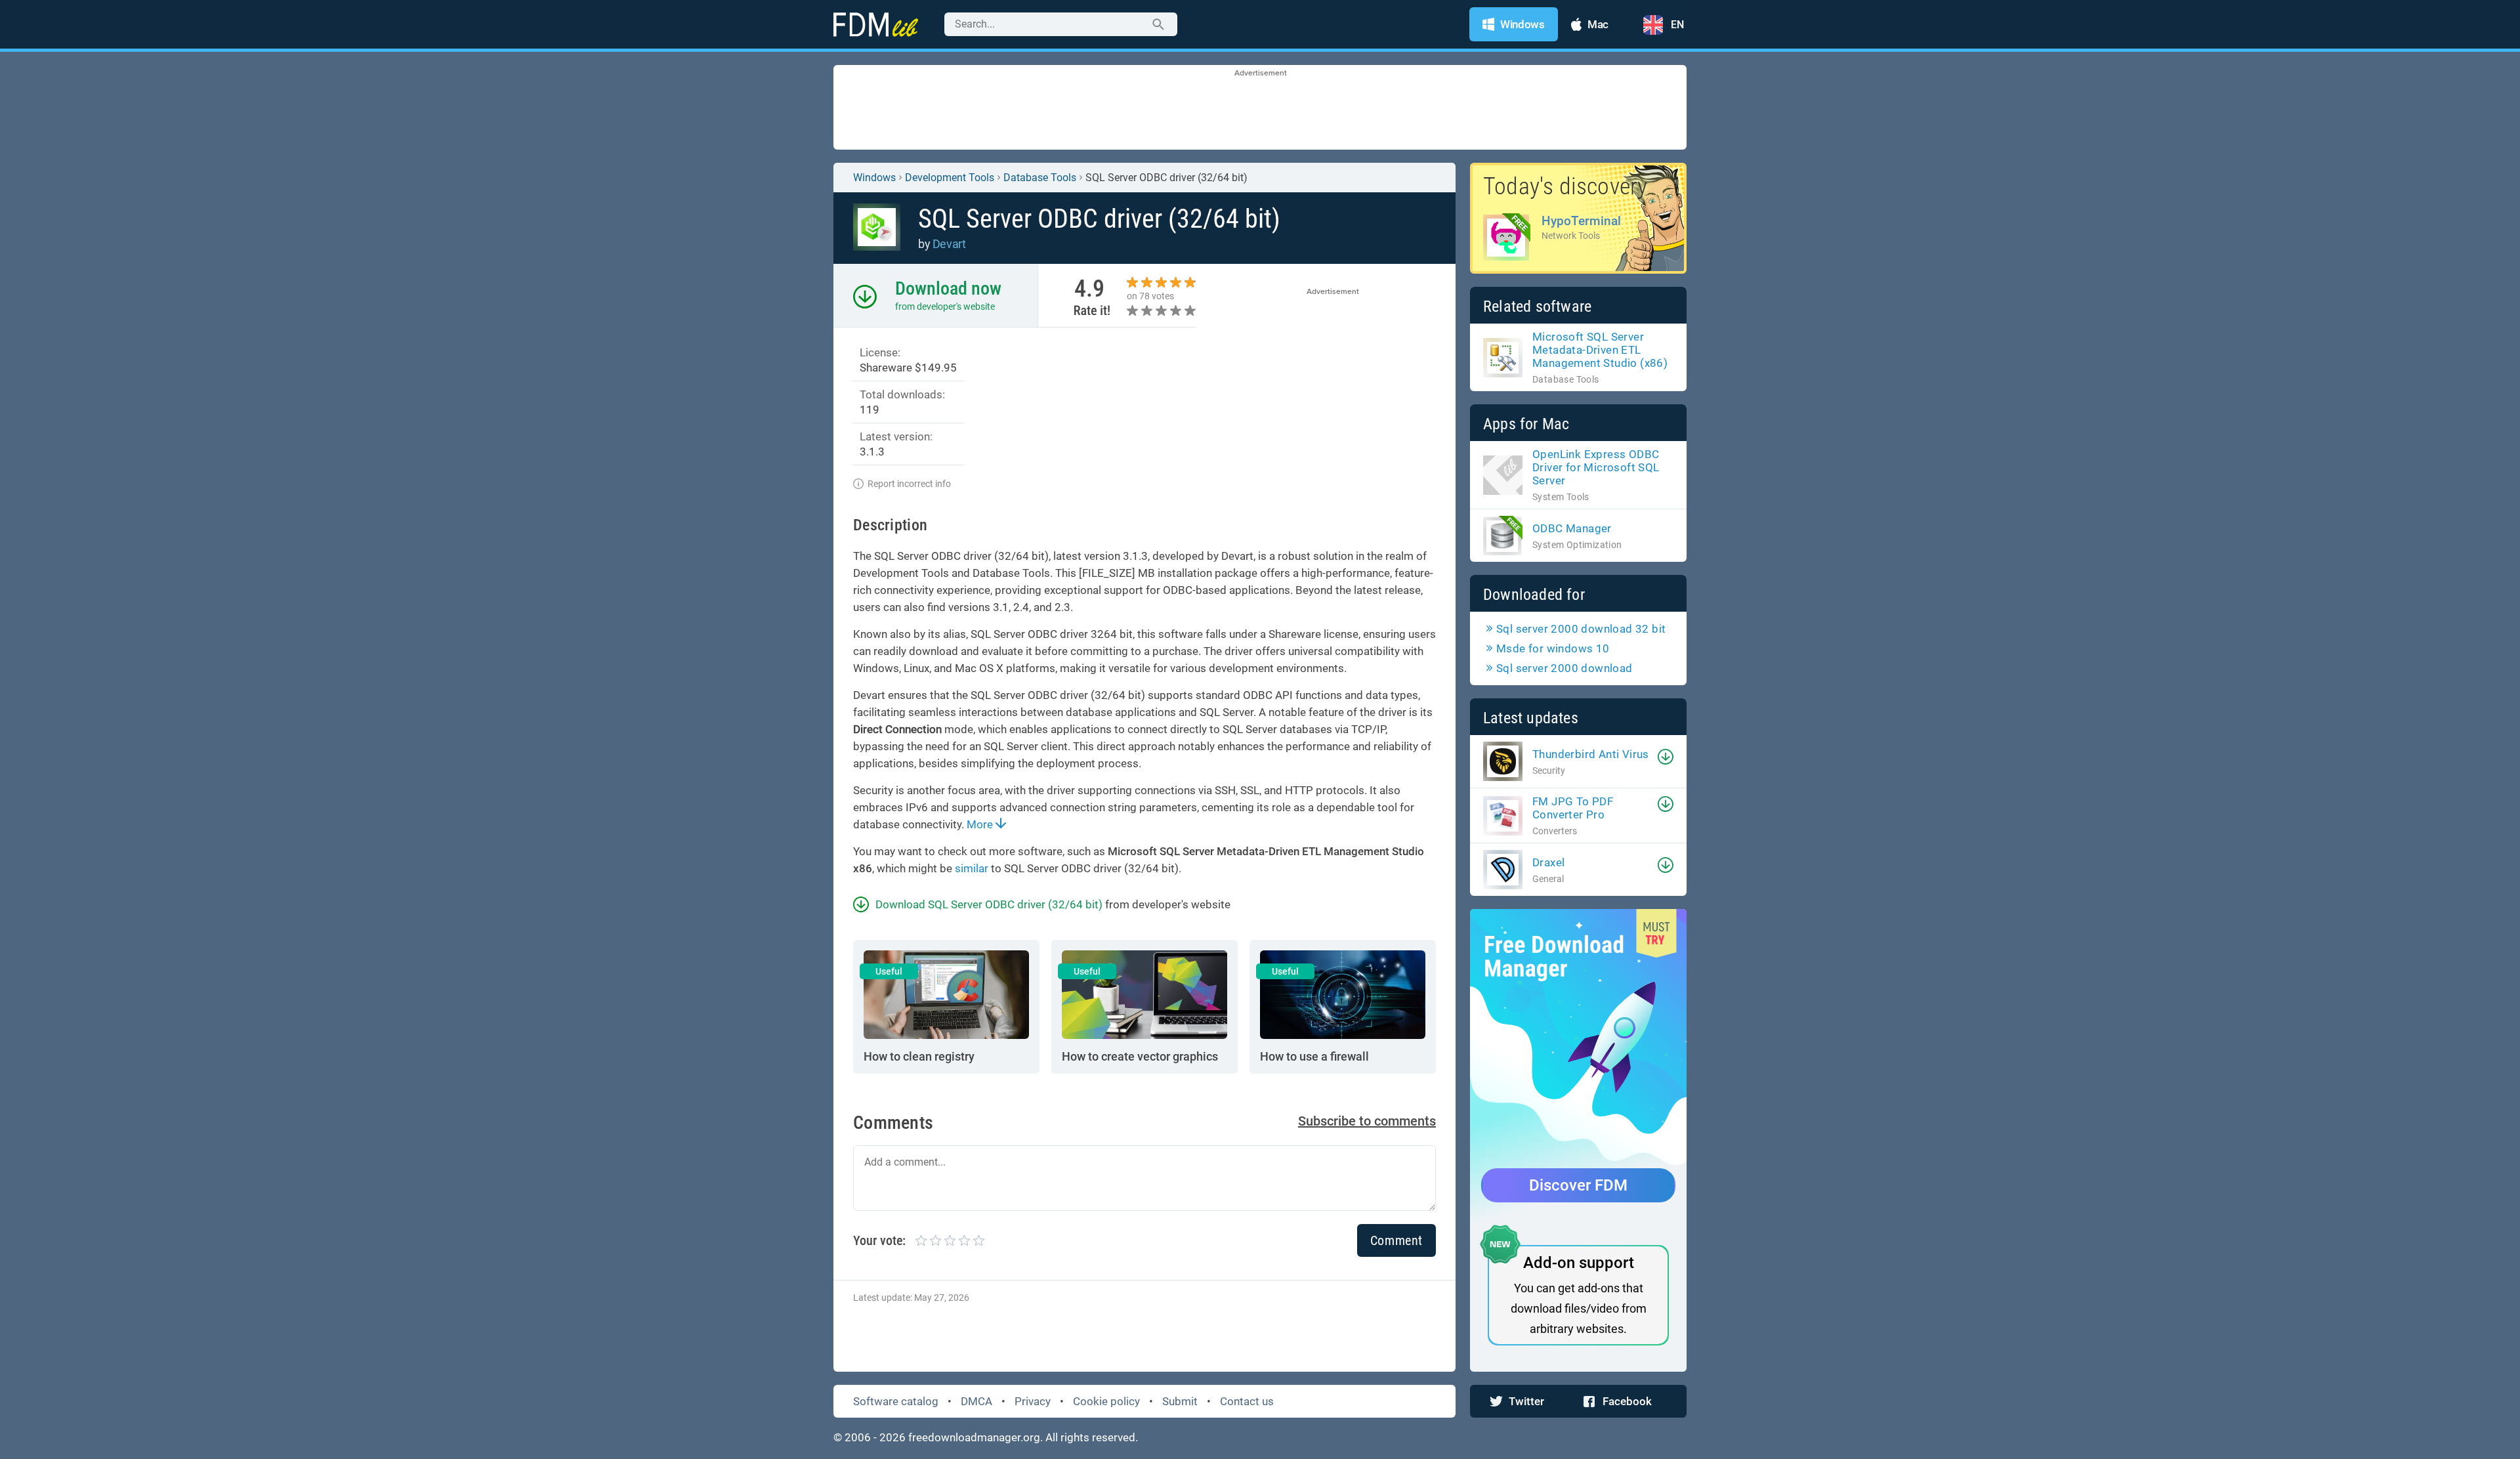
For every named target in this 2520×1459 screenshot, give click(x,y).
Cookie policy (1106, 1401)
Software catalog (896, 1401)
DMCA (976, 1401)
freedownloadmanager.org (974, 1437)
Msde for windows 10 (1553, 648)
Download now (948, 288)
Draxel (1548, 862)
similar (972, 868)
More (981, 824)
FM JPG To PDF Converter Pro (1573, 808)
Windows (874, 178)
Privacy (1033, 1401)
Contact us (1247, 1401)
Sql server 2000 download (1564, 668)
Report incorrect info (909, 484)
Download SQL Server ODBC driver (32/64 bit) (989, 904)
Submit (1180, 1401)
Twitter (1526, 1401)
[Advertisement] (1260, 108)
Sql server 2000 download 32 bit (1581, 629)
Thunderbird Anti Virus (1591, 754)
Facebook (1627, 1401)
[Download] (1666, 757)
